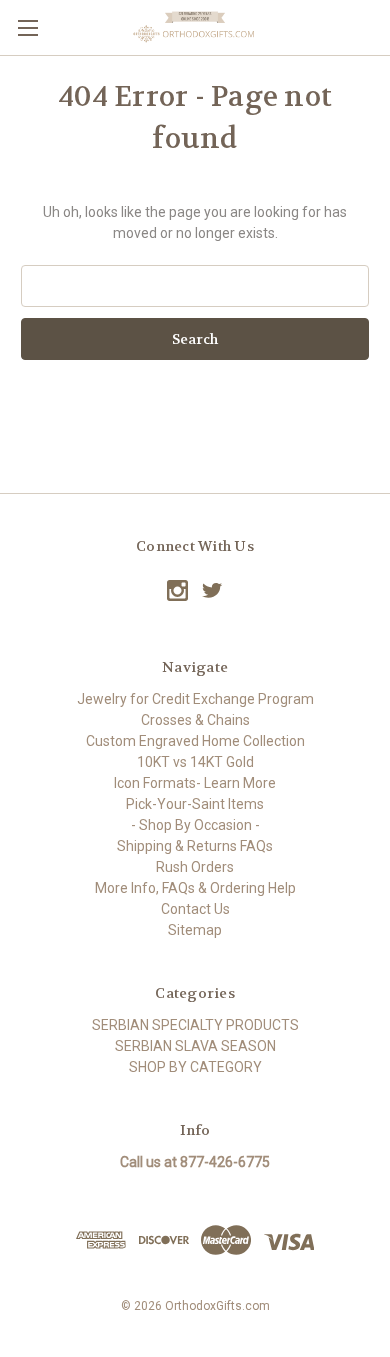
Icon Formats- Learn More (195, 783)
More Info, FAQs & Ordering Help (195, 888)
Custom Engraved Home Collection (195, 741)
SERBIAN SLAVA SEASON (195, 1046)
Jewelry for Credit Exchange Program (195, 699)
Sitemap (195, 930)
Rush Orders (195, 867)
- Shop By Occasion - (195, 825)
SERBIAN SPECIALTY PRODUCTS (195, 1025)
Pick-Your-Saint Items (195, 804)
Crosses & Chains (195, 720)
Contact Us (195, 909)
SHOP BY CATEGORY (195, 1067)
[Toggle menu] (27, 27)
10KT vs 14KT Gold (195, 762)
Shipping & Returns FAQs (195, 846)
